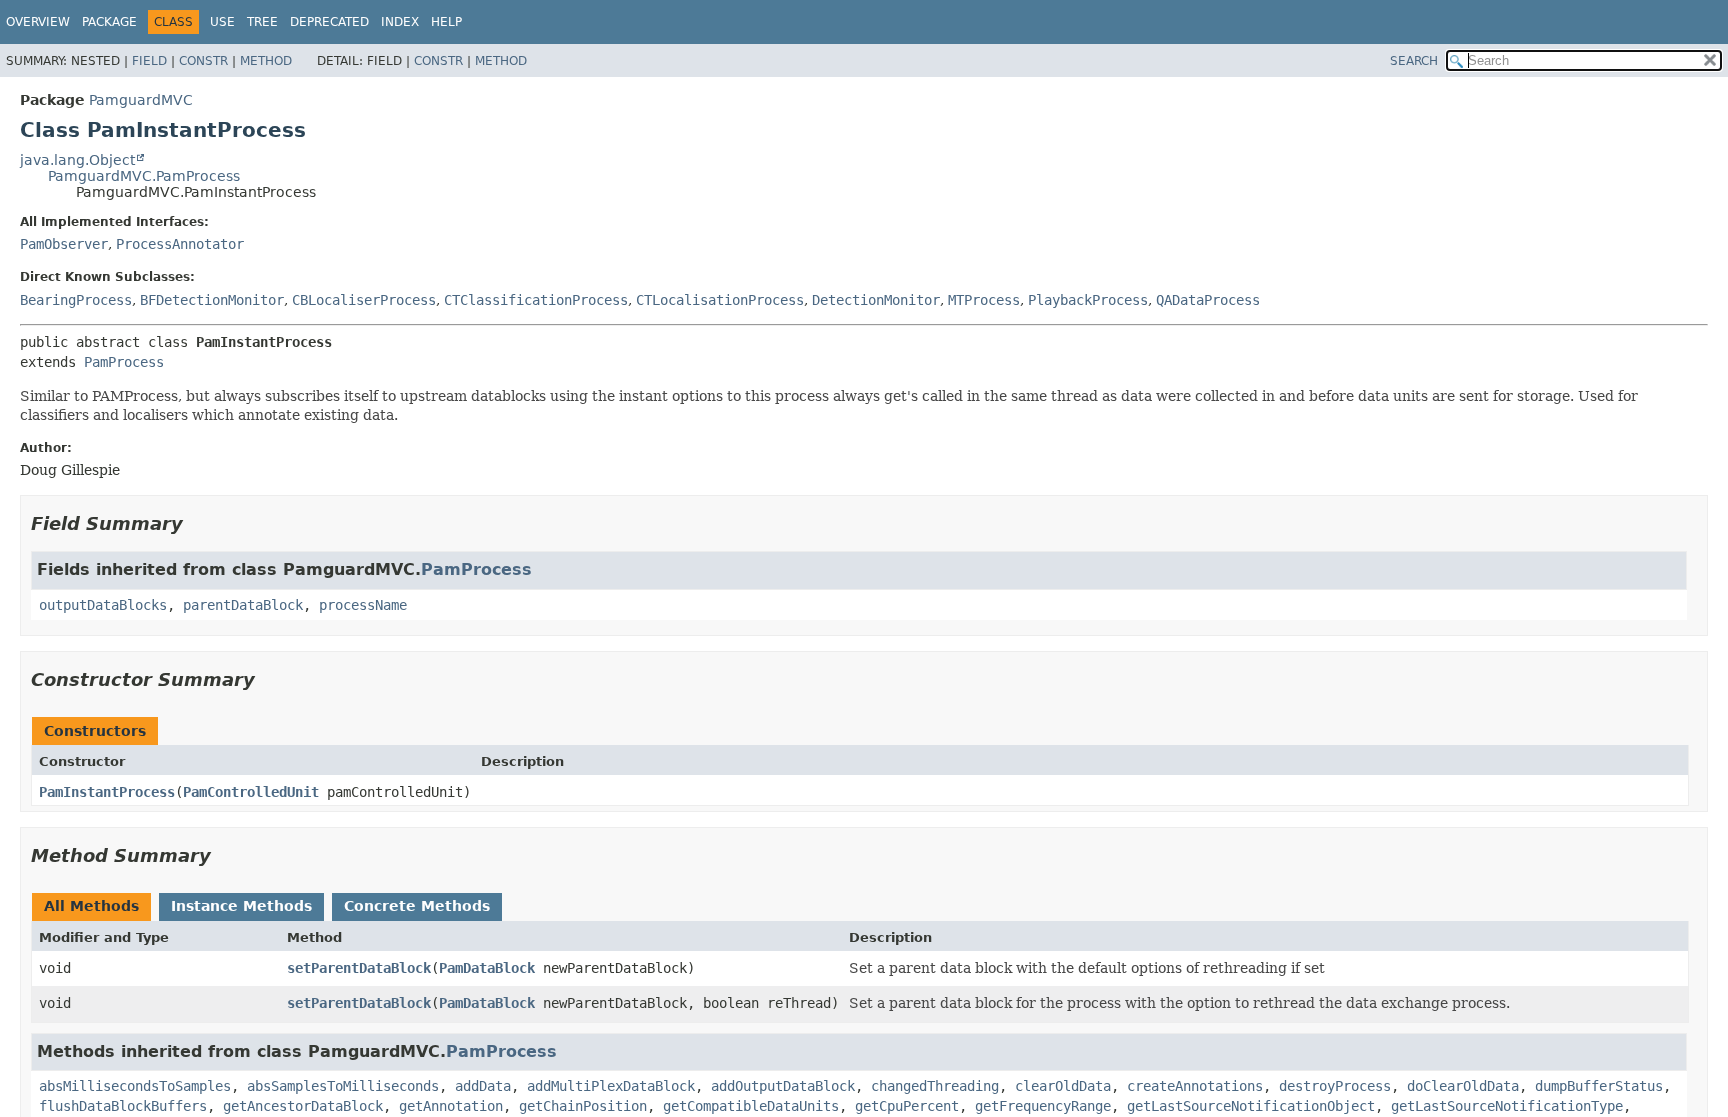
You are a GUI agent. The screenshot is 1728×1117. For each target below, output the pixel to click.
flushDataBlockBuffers (123, 1106)
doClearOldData (1463, 1086)
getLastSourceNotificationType (1507, 1106)
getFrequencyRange (1043, 1106)
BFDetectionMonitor (212, 300)
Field (149, 61)
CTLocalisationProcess (720, 300)
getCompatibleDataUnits (751, 1106)
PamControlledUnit (251, 792)
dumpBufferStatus (1599, 1086)
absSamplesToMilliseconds (343, 1086)
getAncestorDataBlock (303, 1106)
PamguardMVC (141, 100)
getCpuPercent (907, 1106)
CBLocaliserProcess (364, 300)
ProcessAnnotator (180, 244)
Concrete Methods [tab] (417, 906)
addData (483, 1086)
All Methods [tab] (91, 906)
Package (109, 22)
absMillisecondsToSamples (135, 1086)
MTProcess (984, 300)
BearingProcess (76, 300)
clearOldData (1063, 1086)
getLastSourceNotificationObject (1251, 1106)
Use (222, 22)
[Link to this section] (197, 523)
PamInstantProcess (107, 792)
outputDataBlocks (103, 605)
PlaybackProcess (1088, 300)
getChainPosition (583, 1106)
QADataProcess (1208, 300)
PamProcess (124, 362)
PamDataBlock (487, 968)
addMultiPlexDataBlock (611, 1086)
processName (363, 605)
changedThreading (935, 1086)
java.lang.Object (77, 160)
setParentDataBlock (359, 968)
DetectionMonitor (876, 300)
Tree (262, 22)
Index (400, 22)
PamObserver (64, 244)
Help (446, 22)
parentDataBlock (243, 605)
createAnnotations (1195, 1086)
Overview (38, 22)
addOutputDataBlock (783, 1086)
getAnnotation (451, 1106)
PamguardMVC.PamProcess (144, 176)
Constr (203, 61)
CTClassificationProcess (536, 300)
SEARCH (1414, 61)
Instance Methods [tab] (241, 906)
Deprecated (329, 22)
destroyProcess (1335, 1086)
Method (266, 61)
